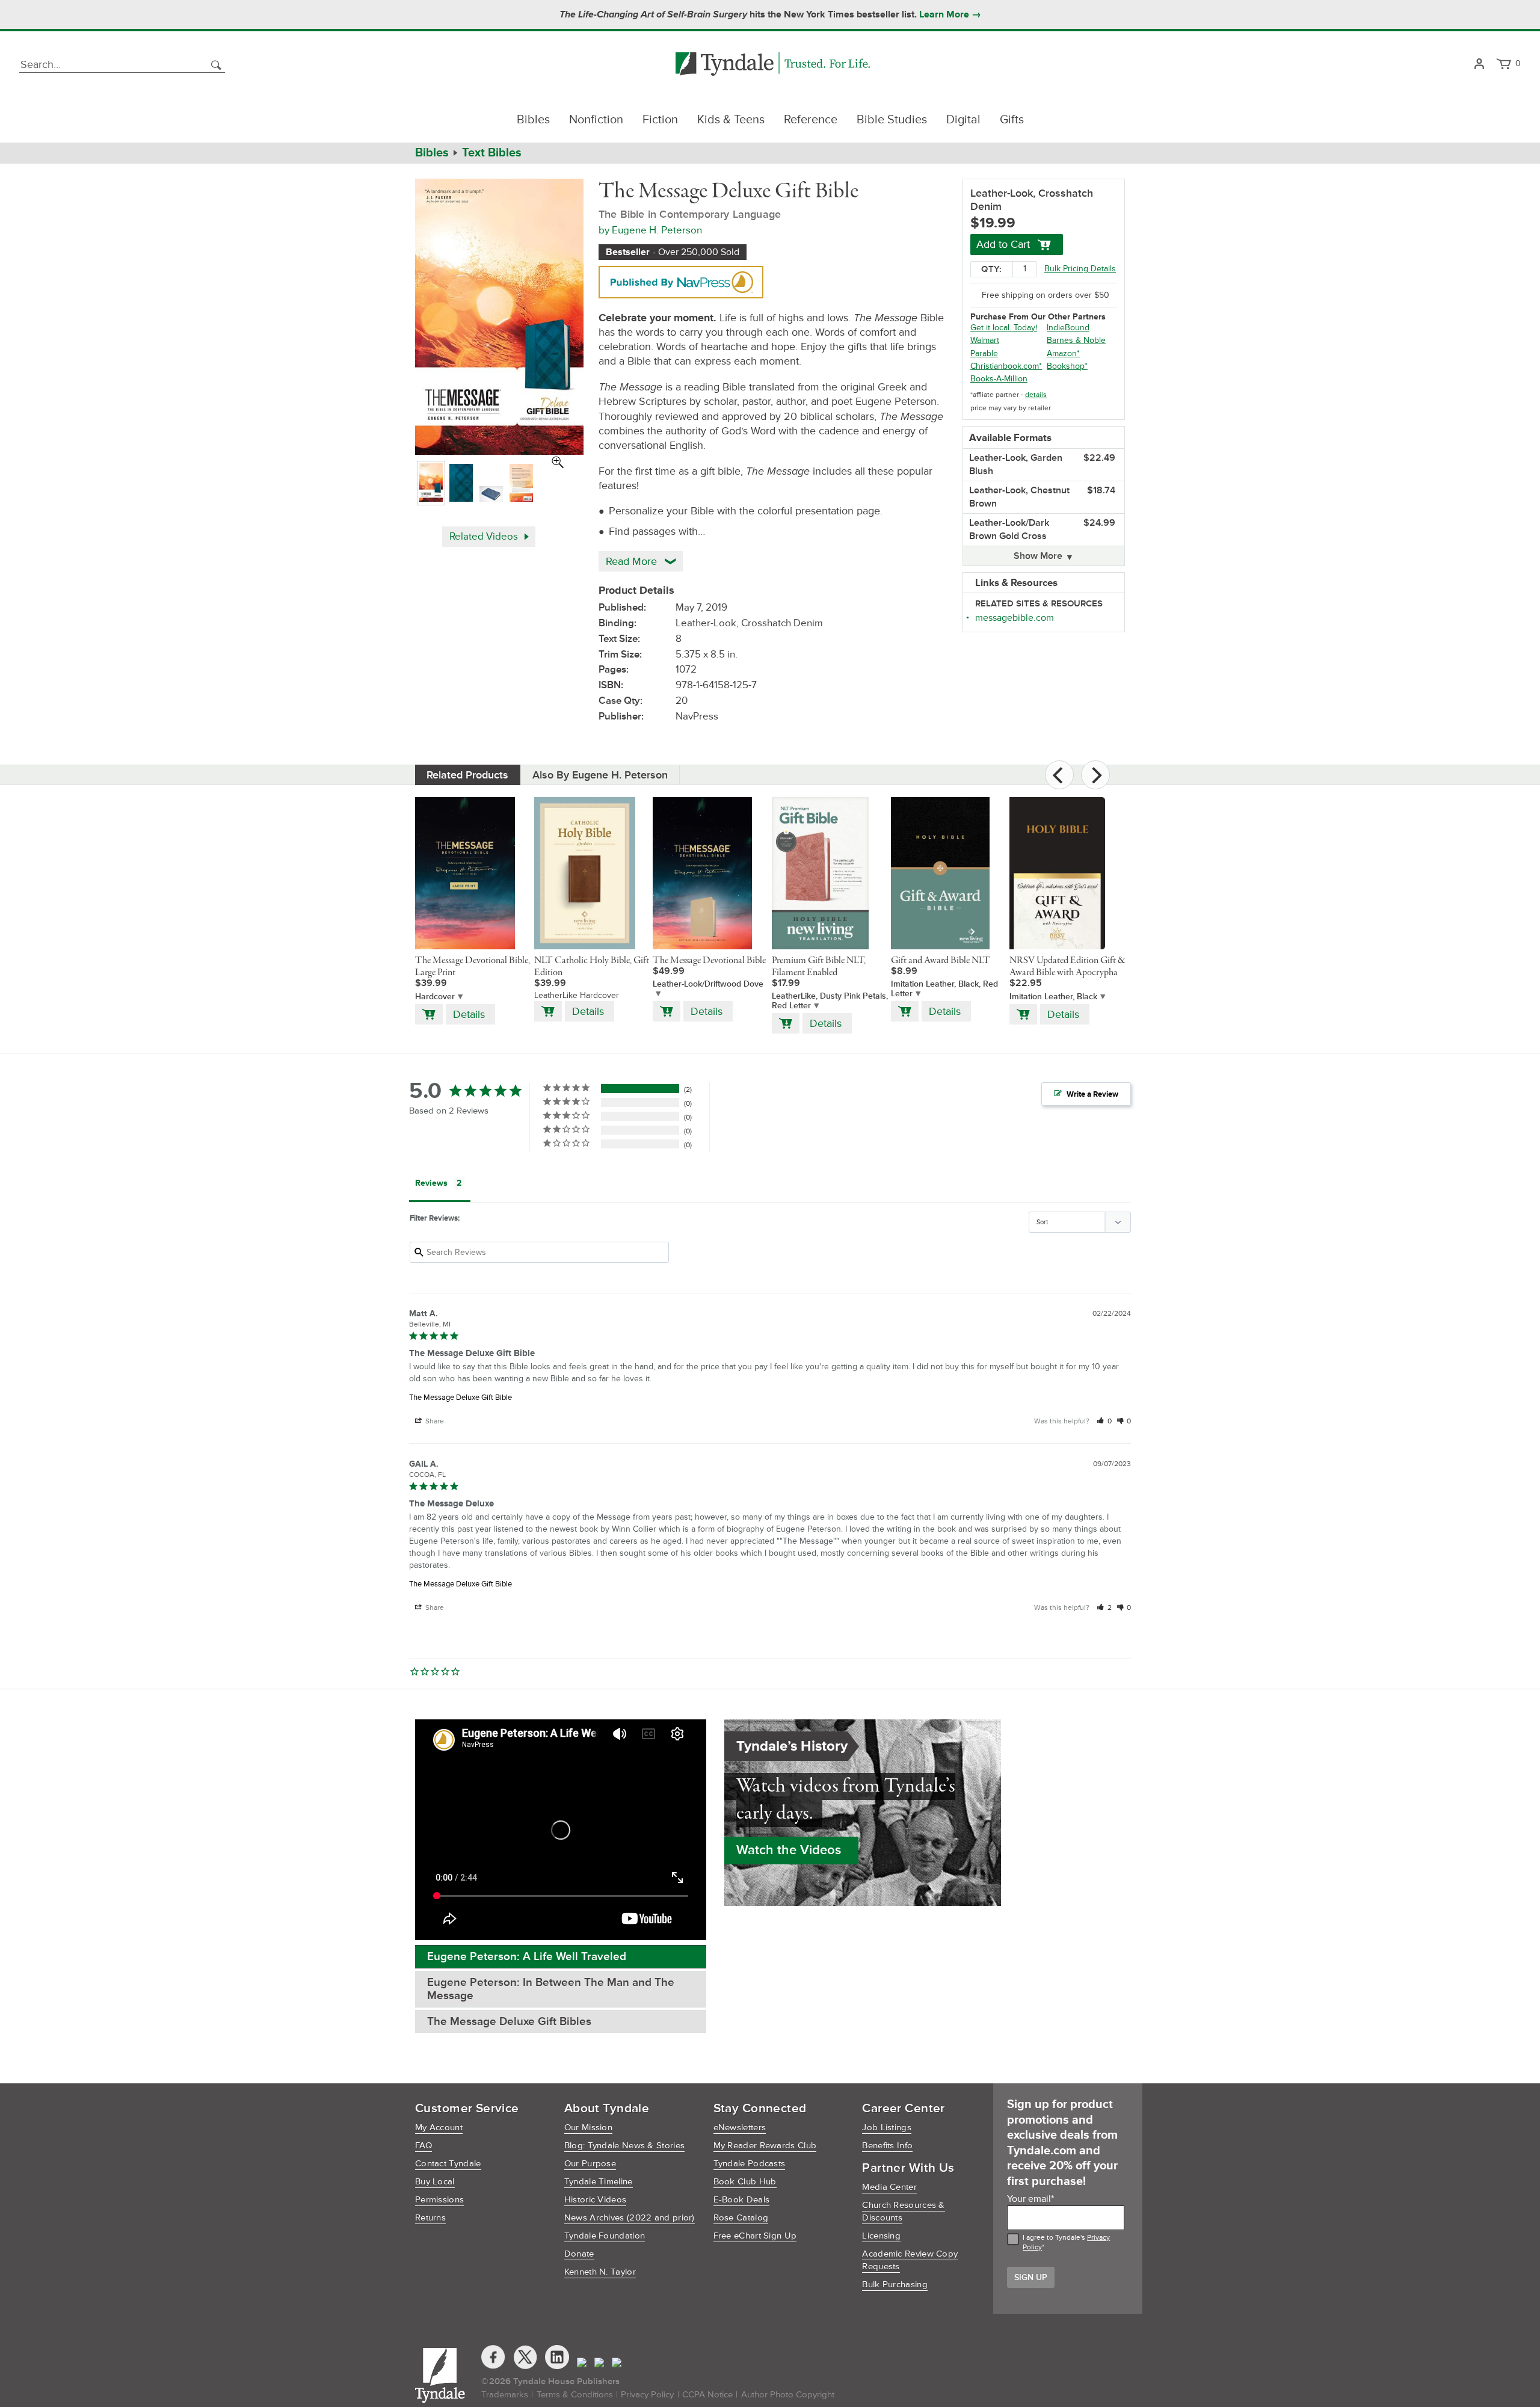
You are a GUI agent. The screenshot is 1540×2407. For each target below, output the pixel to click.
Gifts (1012, 120)
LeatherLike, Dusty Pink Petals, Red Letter (830, 1001)
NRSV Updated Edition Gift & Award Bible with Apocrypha (1067, 967)
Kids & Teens (731, 120)
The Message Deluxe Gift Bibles (509, 2022)
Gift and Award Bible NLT (941, 961)
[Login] (1479, 65)
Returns (430, 2218)
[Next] (1095, 775)
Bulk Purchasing (895, 2285)
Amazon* (1063, 353)
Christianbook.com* (1006, 366)
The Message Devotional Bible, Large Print (473, 967)
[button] (1104, 1421)
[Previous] (1059, 775)
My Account (439, 2128)
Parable (984, 353)
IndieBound (1068, 328)
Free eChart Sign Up (755, 2236)
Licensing (881, 2236)
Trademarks (505, 2395)
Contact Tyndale (448, 2164)
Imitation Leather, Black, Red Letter (944, 989)
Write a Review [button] (1092, 1094)
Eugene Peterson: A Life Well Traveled (527, 1957)
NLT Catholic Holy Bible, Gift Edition (592, 967)
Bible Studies (892, 120)
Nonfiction (596, 120)
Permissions (439, 2200)
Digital (963, 120)
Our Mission (588, 2128)
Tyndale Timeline (599, 2182)
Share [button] (434, 1421)
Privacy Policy (647, 2395)
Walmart (985, 340)
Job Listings (887, 2128)
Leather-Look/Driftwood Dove (708, 984)
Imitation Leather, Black (1053, 997)
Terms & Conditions (575, 2395)
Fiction (660, 120)
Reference (811, 120)
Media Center (889, 2187)
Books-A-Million (999, 379)
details (1036, 395)
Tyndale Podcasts (750, 2164)
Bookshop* (1067, 366)
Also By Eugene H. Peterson (600, 775)
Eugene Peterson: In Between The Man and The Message (551, 1989)
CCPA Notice (707, 2395)
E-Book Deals (742, 2200)
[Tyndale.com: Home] (773, 65)
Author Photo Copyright (788, 2395)
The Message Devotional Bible (709, 961)
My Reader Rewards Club (765, 2146)
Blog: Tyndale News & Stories (624, 2146)
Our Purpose (590, 2164)
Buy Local (435, 2182)
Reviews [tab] (431, 1183)
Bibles (533, 120)
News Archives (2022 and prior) (630, 2218)
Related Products (467, 775)
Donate (579, 2254)
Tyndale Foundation (605, 2236)
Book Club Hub (745, 2182)
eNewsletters (740, 2128)
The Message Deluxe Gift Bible (460, 1398)
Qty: (991, 269)
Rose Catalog (741, 2218)
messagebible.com (1015, 618)
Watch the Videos (789, 1850)
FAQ (423, 2146)
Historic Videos (596, 2200)
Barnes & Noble (1076, 340)
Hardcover (435, 997)
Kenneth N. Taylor (600, 2272)
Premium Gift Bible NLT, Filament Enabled (819, 967)
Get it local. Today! (1004, 328)
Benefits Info (887, 2146)
